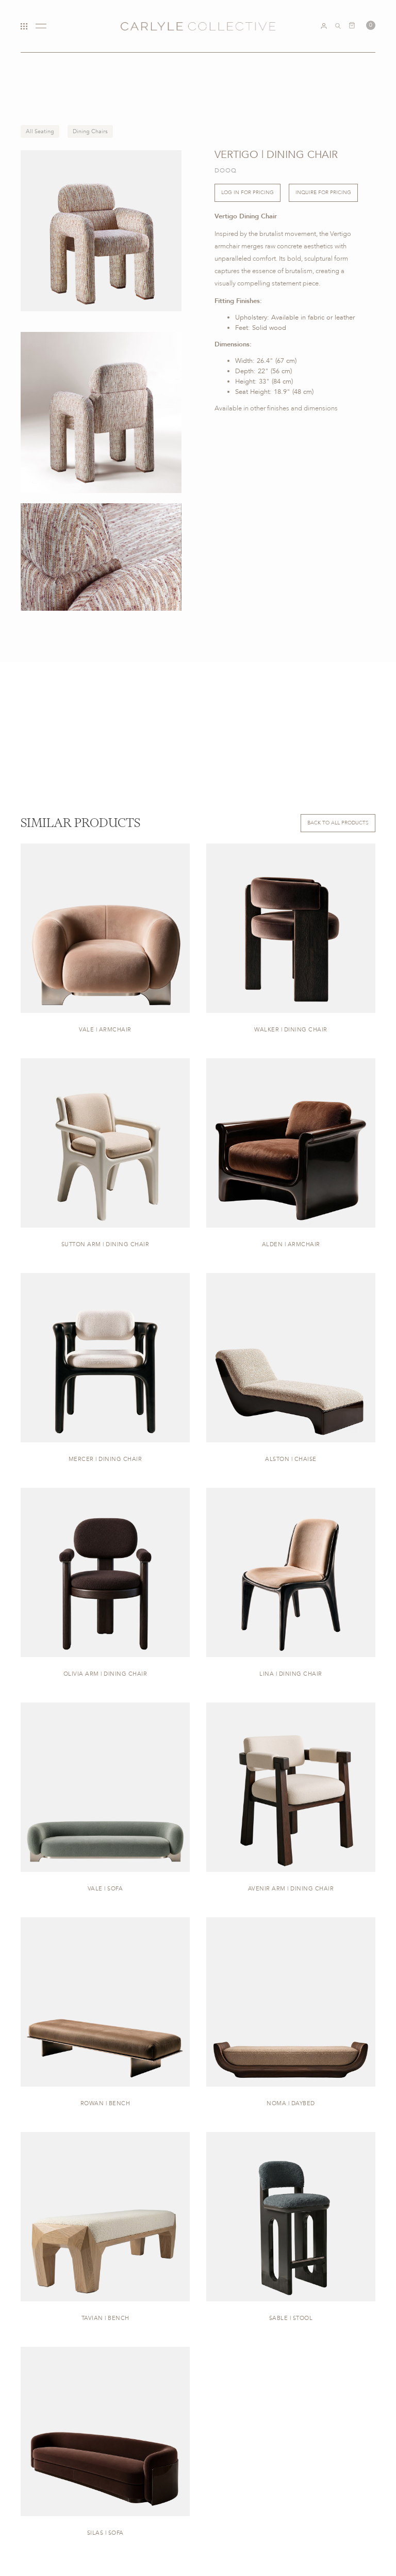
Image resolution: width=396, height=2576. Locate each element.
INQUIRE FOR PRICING (323, 193)
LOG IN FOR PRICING (247, 193)
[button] (362, 25)
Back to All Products (338, 823)
